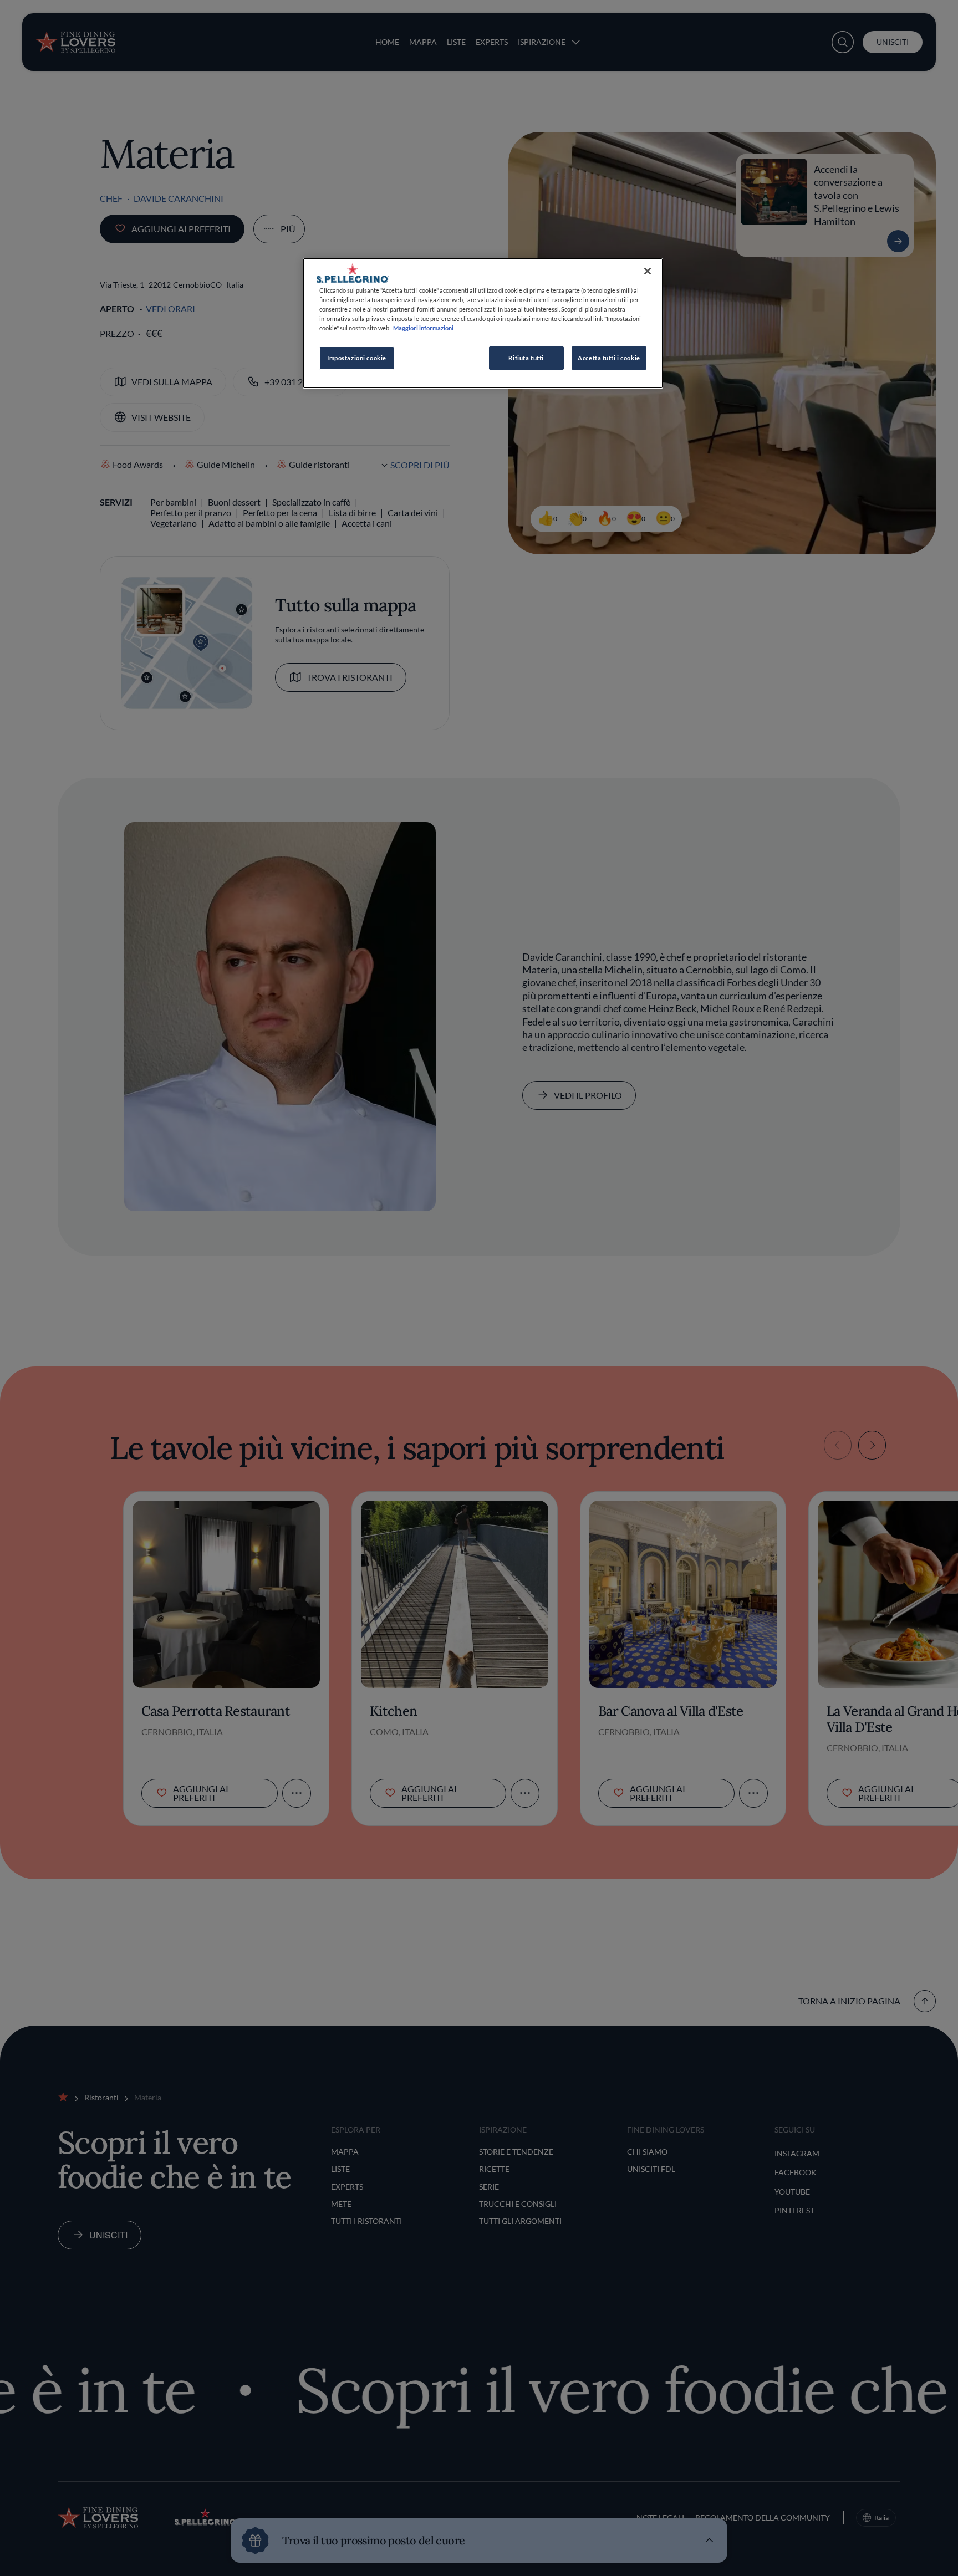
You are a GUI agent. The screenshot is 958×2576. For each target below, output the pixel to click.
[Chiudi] (648, 271)
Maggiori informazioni (423, 328)
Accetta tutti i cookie (609, 358)
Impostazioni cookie (357, 358)
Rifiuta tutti (526, 358)
